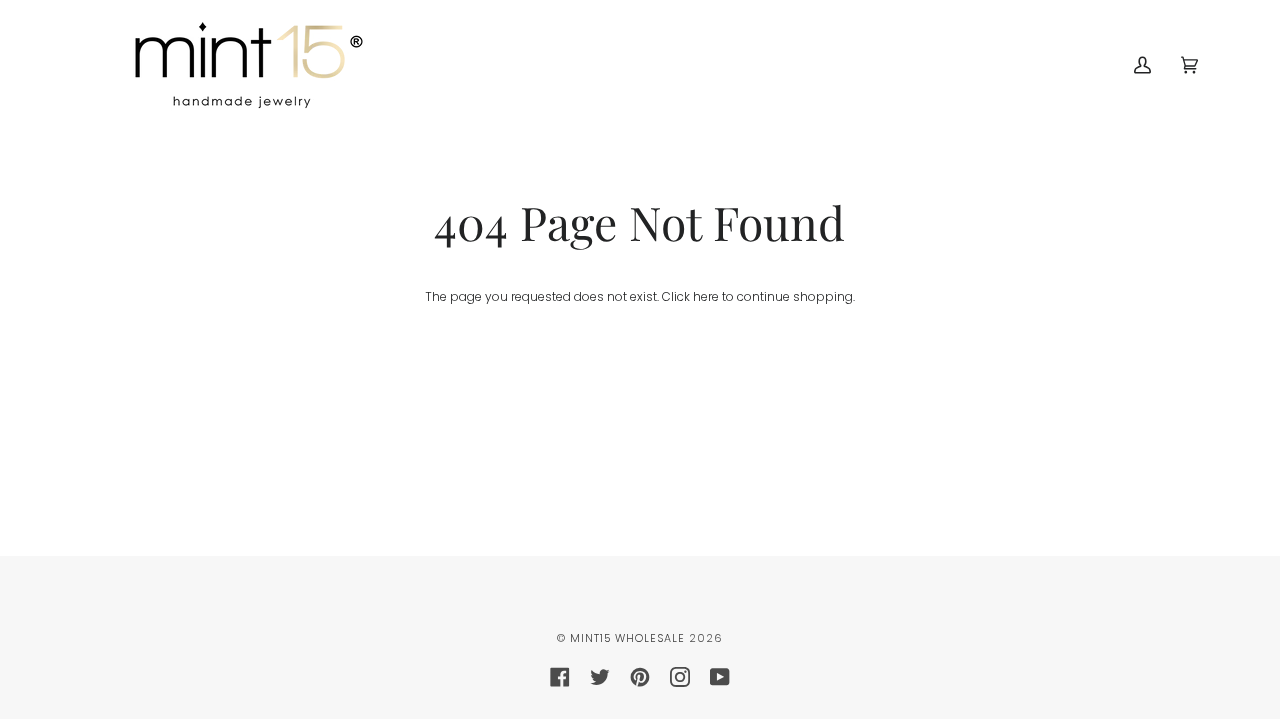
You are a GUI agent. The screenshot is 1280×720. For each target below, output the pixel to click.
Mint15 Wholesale (627, 638)
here (706, 296)
